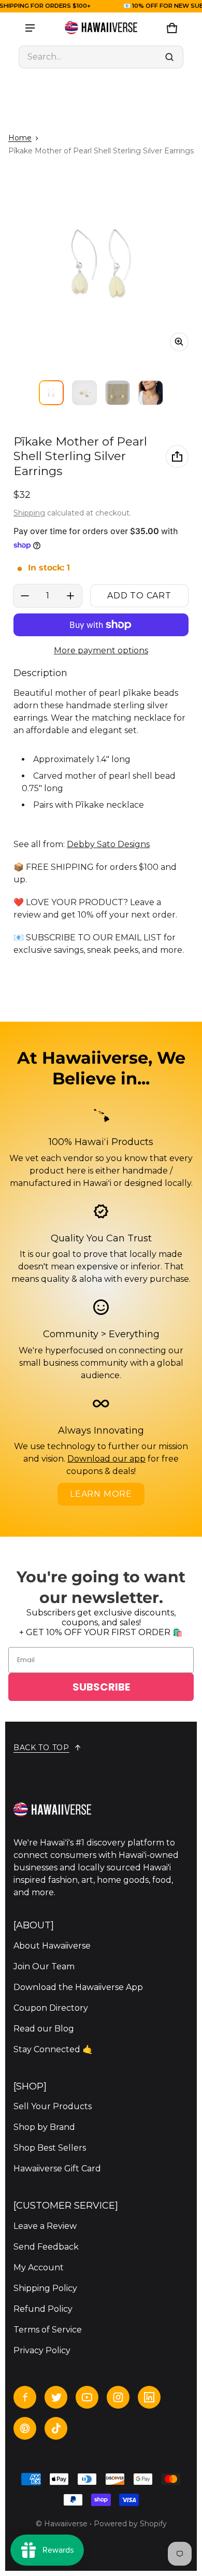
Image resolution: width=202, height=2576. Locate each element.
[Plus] (70, 596)
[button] (101, 57)
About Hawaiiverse (52, 1946)
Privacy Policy (42, 2350)
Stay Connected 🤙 (53, 2049)
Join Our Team (44, 1966)
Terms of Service (48, 2330)
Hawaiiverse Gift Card (57, 2169)
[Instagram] (118, 2397)
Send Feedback (46, 2247)
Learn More (101, 1494)
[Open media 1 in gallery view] (51, 393)
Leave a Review (45, 2226)
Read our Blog (44, 2029)
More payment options (101, 650)
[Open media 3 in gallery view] (118, 393)
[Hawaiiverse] (101, 28)
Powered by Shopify (130, 2524)
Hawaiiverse (66, 2524)
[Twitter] (56, 2397)
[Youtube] (87, 2397)
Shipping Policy (45, 2288)
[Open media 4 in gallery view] (151, 393)
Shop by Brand (44, 2127)
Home (20, 138)
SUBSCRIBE (101, 1687)
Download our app (106, 1459)
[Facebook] (25, 2397)
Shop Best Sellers (50, 2148)
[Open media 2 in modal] (101, 264)
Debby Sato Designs (108, 844)
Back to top (41, 1748)
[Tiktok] (56, 2428)
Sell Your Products (53, 2106)
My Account (39, 2267)
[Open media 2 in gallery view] (84, 393)
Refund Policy (43, 2309)
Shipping (29, 513)
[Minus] (25, 596)
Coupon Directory (51, 2008)
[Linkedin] (149, 2397)
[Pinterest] (25, 2428)
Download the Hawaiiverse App (78, 1987)
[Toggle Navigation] (30, 28)
